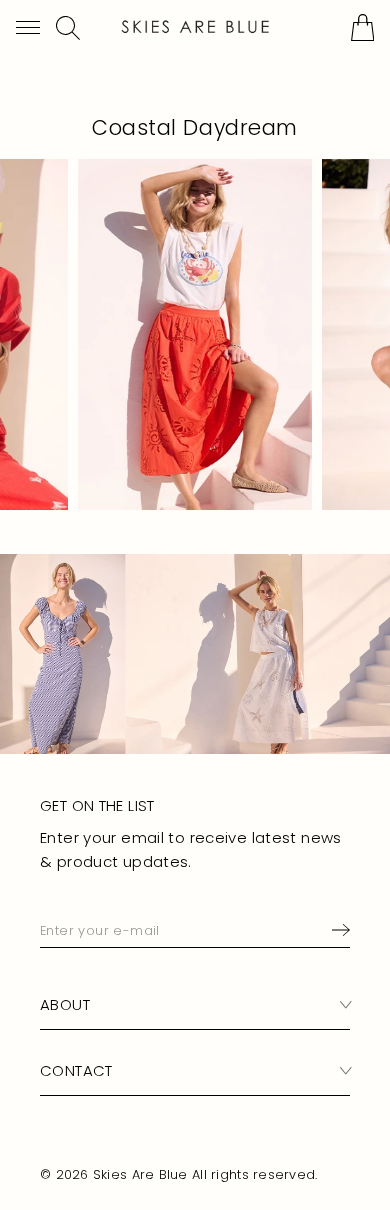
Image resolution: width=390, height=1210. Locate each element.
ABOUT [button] (65, 1004)
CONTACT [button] (76, 1070)
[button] (28, 27)
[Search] (68, 28)
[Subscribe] (337, 929)
